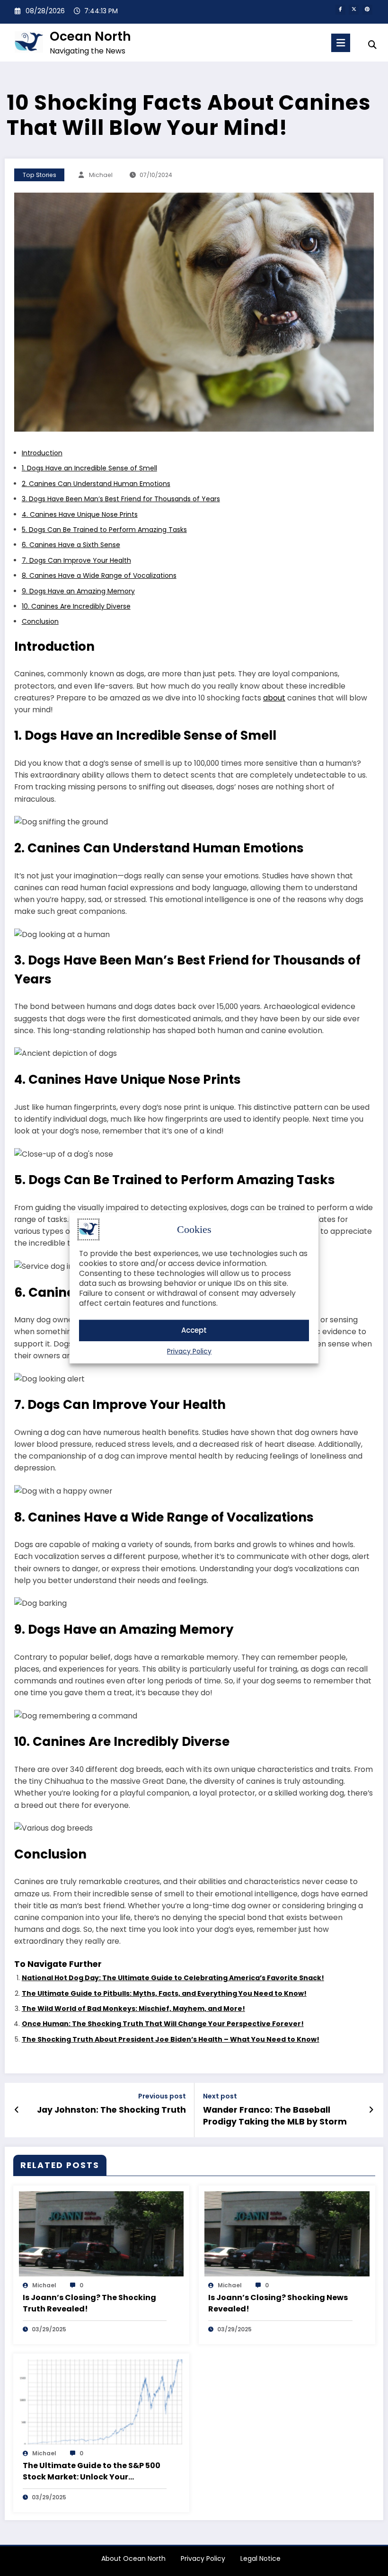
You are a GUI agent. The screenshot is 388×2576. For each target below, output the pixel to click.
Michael (101, 175)
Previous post (162, 2096)
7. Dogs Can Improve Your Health (76, 560)
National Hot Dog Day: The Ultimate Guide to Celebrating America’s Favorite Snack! (173, 1978)
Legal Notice (260, 2558)
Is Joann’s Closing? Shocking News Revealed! (278, 2303)
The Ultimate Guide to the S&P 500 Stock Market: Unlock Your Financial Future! (92, 2471)
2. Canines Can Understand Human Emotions (96, 484)
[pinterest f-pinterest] (367, 10)
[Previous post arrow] (17, 2110)
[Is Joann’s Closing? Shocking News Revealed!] (287, 2233)
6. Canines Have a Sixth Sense (71, 545)
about (274, 698)
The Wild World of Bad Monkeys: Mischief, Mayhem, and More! (133, 2009)
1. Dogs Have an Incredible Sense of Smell (89, 468)
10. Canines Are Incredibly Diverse (76, 606)
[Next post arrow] (371, 2110)
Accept (194, 1330)
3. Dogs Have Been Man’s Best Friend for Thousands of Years (121, 499)
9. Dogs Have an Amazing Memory (78, 591)
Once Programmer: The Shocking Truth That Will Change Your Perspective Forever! (163, 2024)
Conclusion (40, 621)
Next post (220, 2096)
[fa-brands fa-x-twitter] (354, 10)
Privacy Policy (189, 1351)
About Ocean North (133, 2558)
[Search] (372, 45)
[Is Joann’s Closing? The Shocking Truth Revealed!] (101, 2233)
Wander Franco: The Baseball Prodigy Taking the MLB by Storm (275, 2116)
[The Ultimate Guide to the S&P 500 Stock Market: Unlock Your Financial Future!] (101, 2401)
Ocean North (90, 36)
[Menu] (341, 43)
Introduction (42, 453)
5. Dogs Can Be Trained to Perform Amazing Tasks (104, 530)
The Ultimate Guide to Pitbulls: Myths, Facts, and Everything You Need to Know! (164, 1993)
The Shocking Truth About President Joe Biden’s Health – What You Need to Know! (171, 2039)
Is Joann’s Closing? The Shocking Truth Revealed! (89, 2303)
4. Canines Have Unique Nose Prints (80, 514)
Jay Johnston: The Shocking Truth (111, 2110)
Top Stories (40, 175)
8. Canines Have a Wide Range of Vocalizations (99, 575)
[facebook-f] (340, 10)
